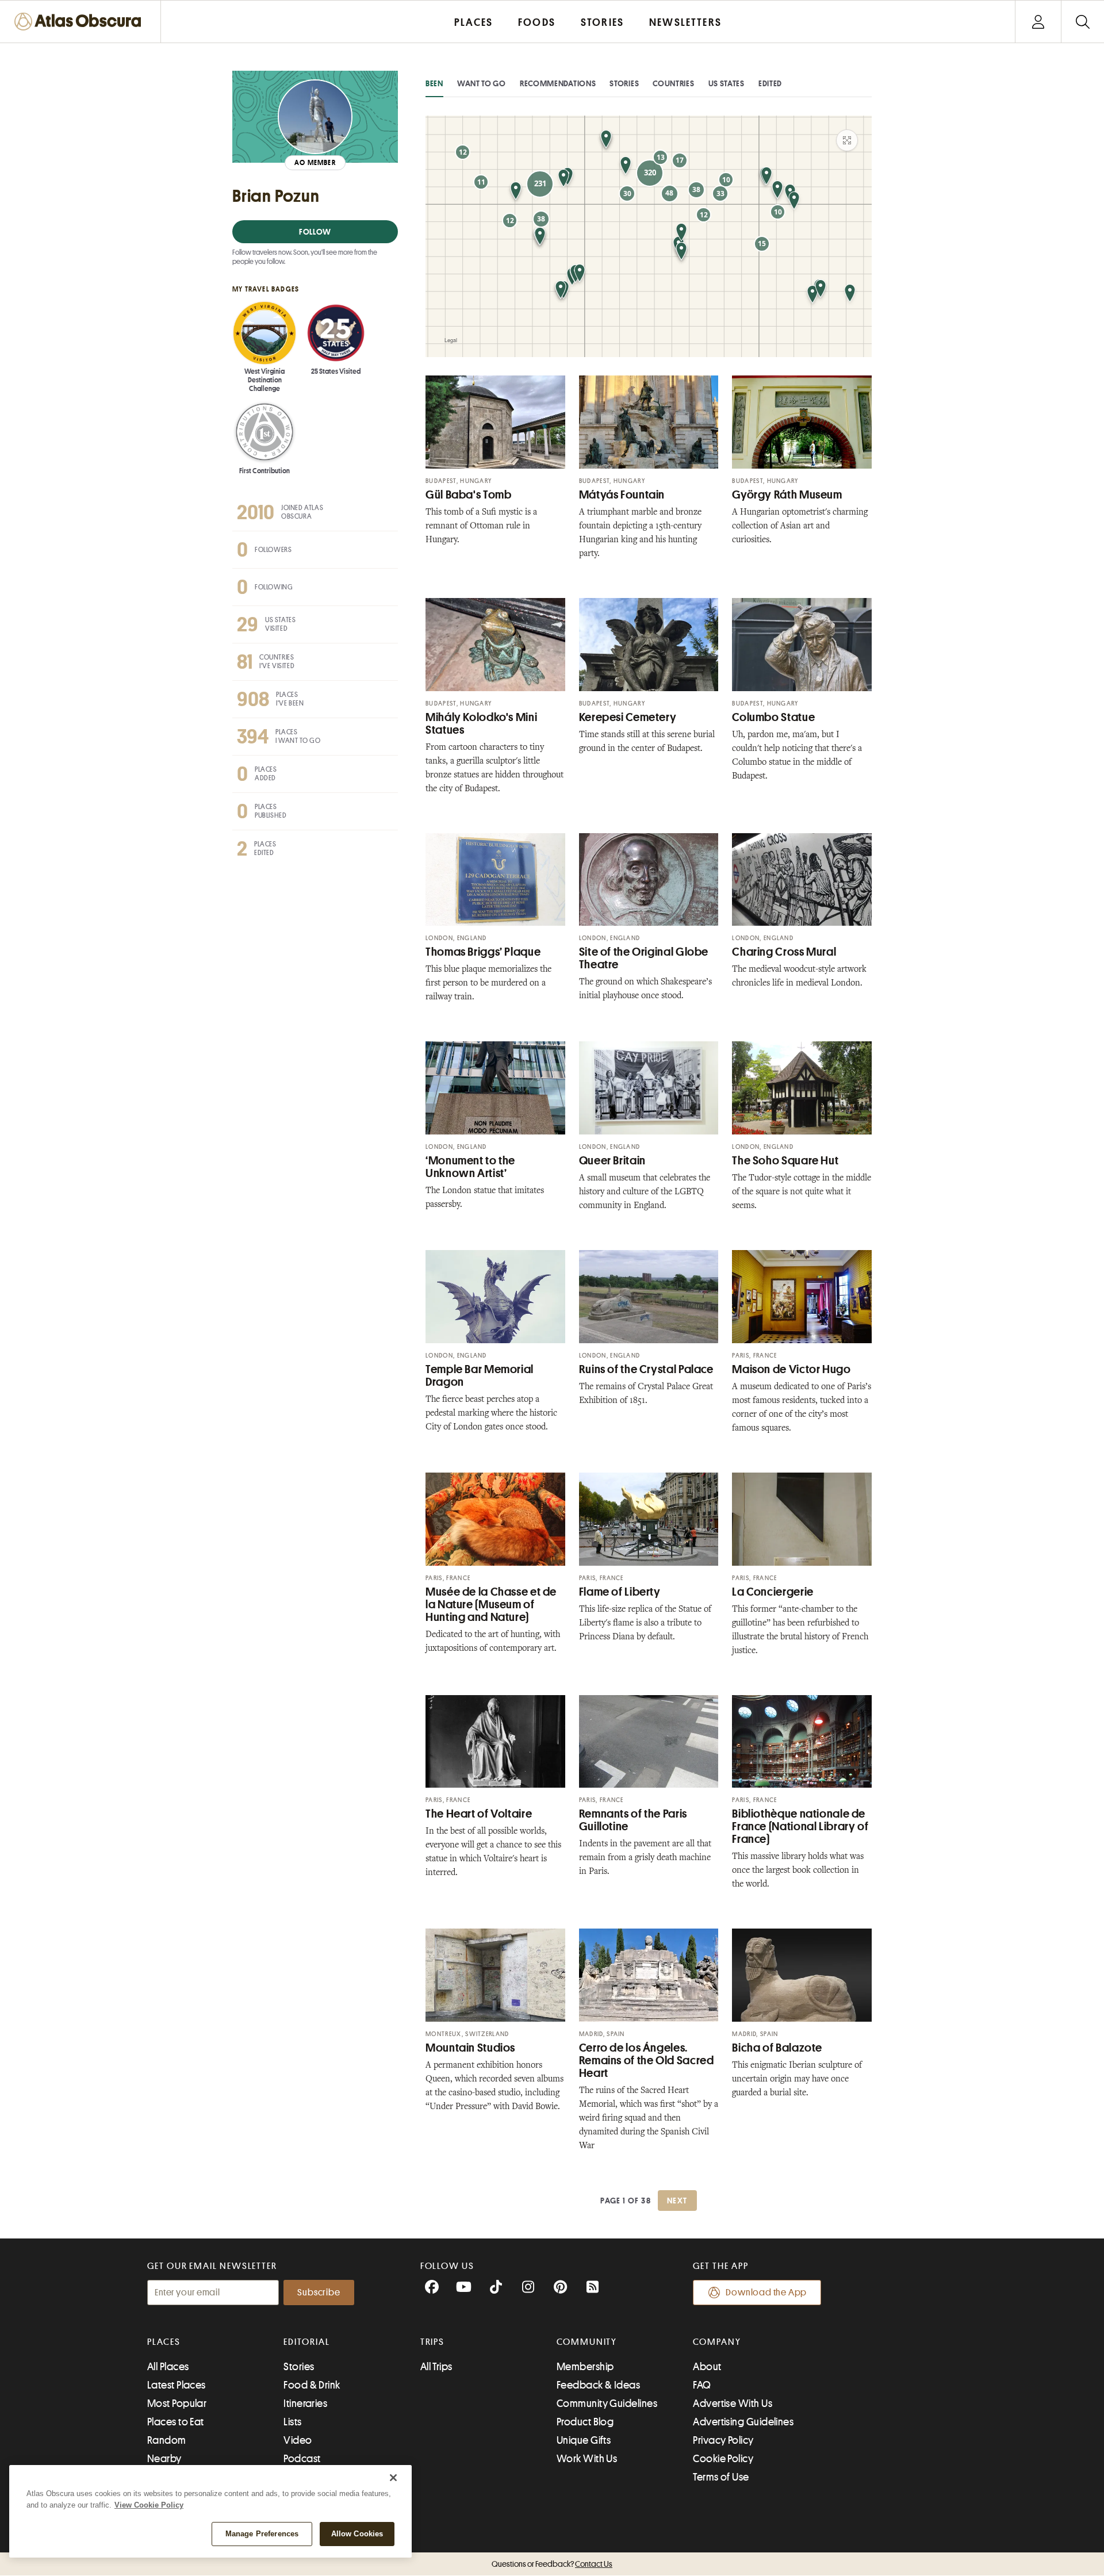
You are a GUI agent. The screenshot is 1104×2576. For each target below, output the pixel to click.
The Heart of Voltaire (479, 1814)
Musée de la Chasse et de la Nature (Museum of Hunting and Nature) (491, 1605)
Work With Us (587, 2459)
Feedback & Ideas (598, 2385)
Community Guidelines (607, 2403)
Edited (770, 83)
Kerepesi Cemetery (628, 717)
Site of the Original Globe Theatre (644, 958)
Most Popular (177, 2403)
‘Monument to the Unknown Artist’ (470, 1167)
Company (717, 2342)
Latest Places (177, 2385)
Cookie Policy (723, 2459)
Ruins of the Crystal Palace (646, 1369)
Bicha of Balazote (777, 2048)
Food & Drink (312, 2385)
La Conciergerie (773, 1592)
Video (298, 2440)
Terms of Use (721, 2477)
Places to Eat (176, 2422)
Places (164, 2342)
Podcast (302, 2459)
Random (167, 2440)
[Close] (393, 2478)
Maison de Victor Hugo (791, 1369)
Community (587, 2342)
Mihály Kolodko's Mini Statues (481, 724)
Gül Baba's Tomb (468, 495)
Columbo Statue (773, 717)
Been (434, 83)
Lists (292, 2422)
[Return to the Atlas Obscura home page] (80, 22)
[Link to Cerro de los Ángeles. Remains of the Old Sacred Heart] (649, 1975)
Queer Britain (612, 1161)
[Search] (1082, 22)
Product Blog (585, 2422)
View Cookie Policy (149, 2505)
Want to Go (482, 83)
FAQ (702, 2385)
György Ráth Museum (787, 495)
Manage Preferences (262, 2534)
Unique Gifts (584, 2440)
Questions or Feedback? (552, 2564)
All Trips (436, 2367)
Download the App (766, 2293)
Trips (433, 2342)
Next (677, 2201)
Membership (585, 2367)
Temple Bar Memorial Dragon (480, 1376)
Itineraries (305, 2403)
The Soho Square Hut (785, 1161)
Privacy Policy (723, 2440)
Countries (673, 83)
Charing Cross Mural (784, 952)
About (707, 2367)
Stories (624, 83)
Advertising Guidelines (743, 2422)
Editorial (306, 2342)
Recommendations (558, 83)
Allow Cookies (357, 2534)
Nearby (164, 2459)
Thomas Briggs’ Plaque (483, 952)
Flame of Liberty (620, 1592)
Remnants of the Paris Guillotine (633, 1820)
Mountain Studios (470, 2048)
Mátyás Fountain (622, 495)
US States (727, 83)
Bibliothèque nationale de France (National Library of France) (800, 1826)
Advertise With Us (733, 2403)
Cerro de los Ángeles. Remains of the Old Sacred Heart (647, 2061)
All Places (168, 2367)
